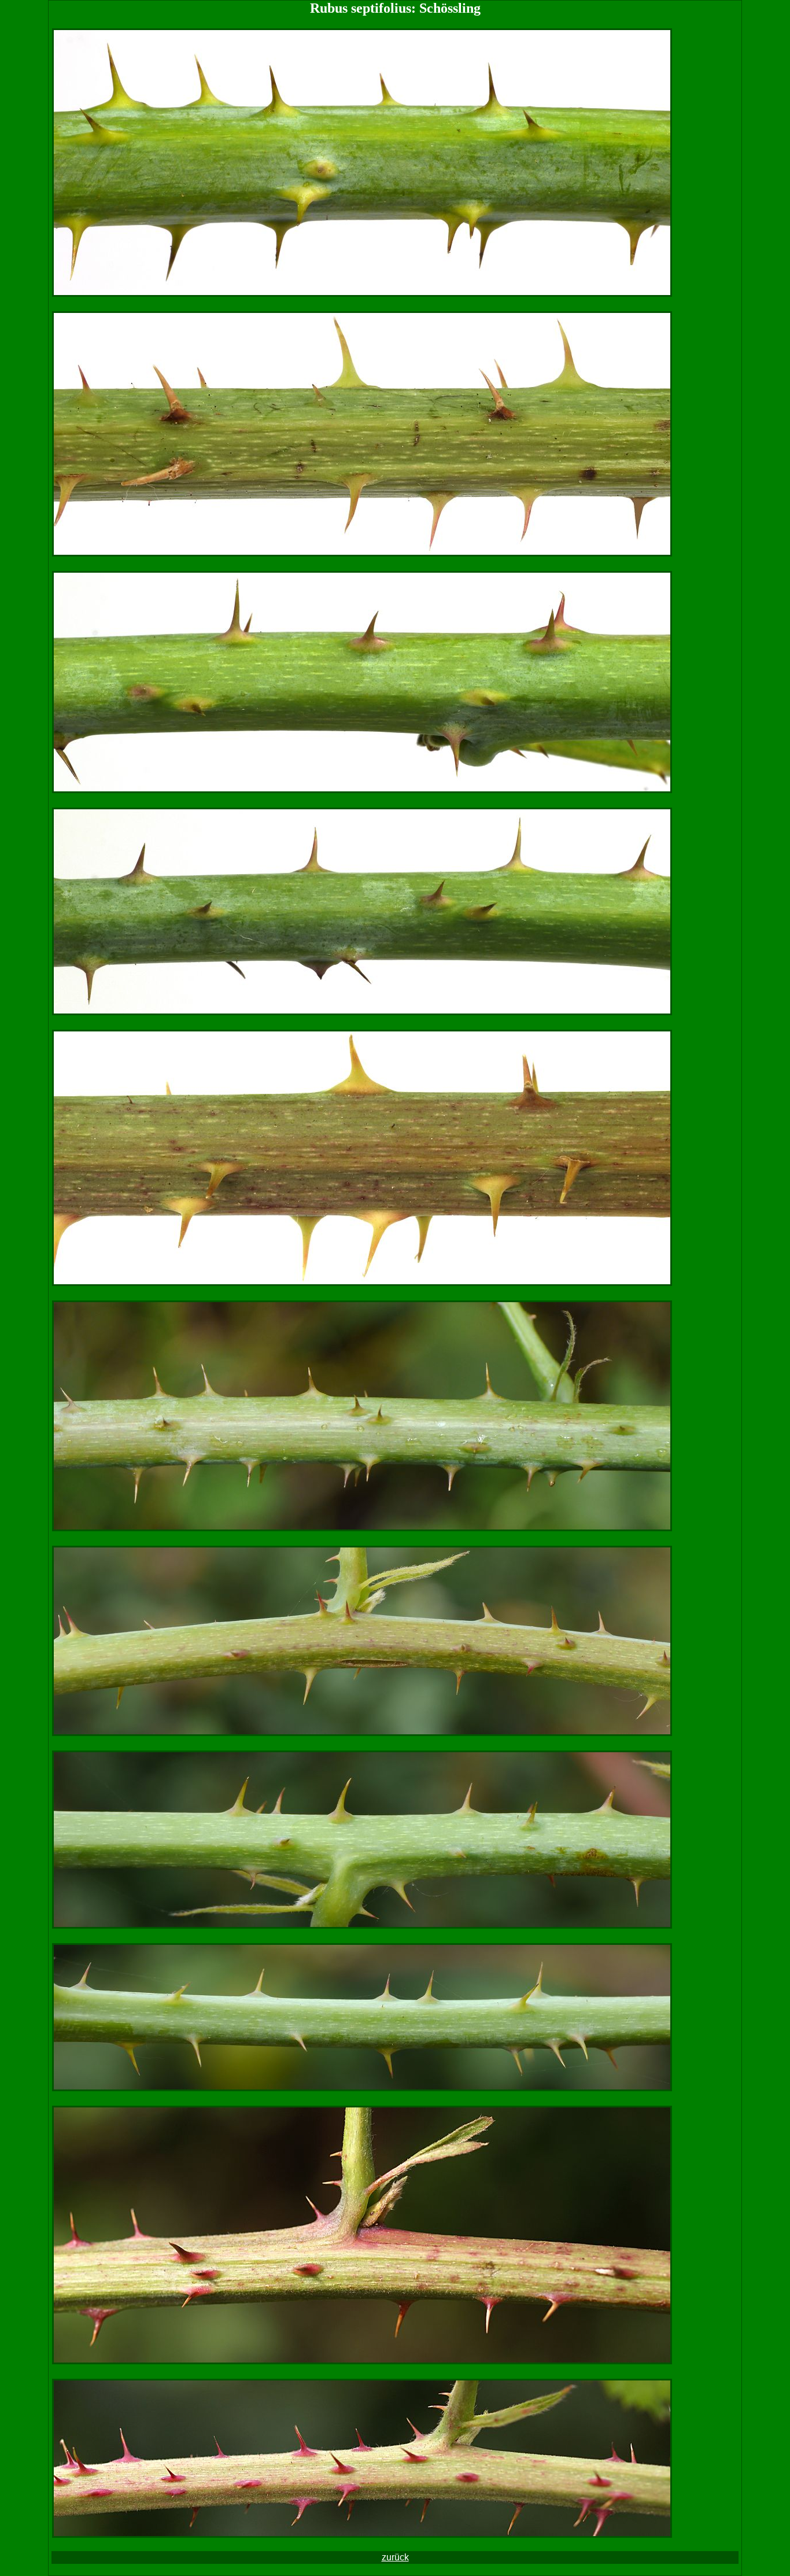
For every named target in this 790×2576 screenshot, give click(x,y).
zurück (395, 2557)
